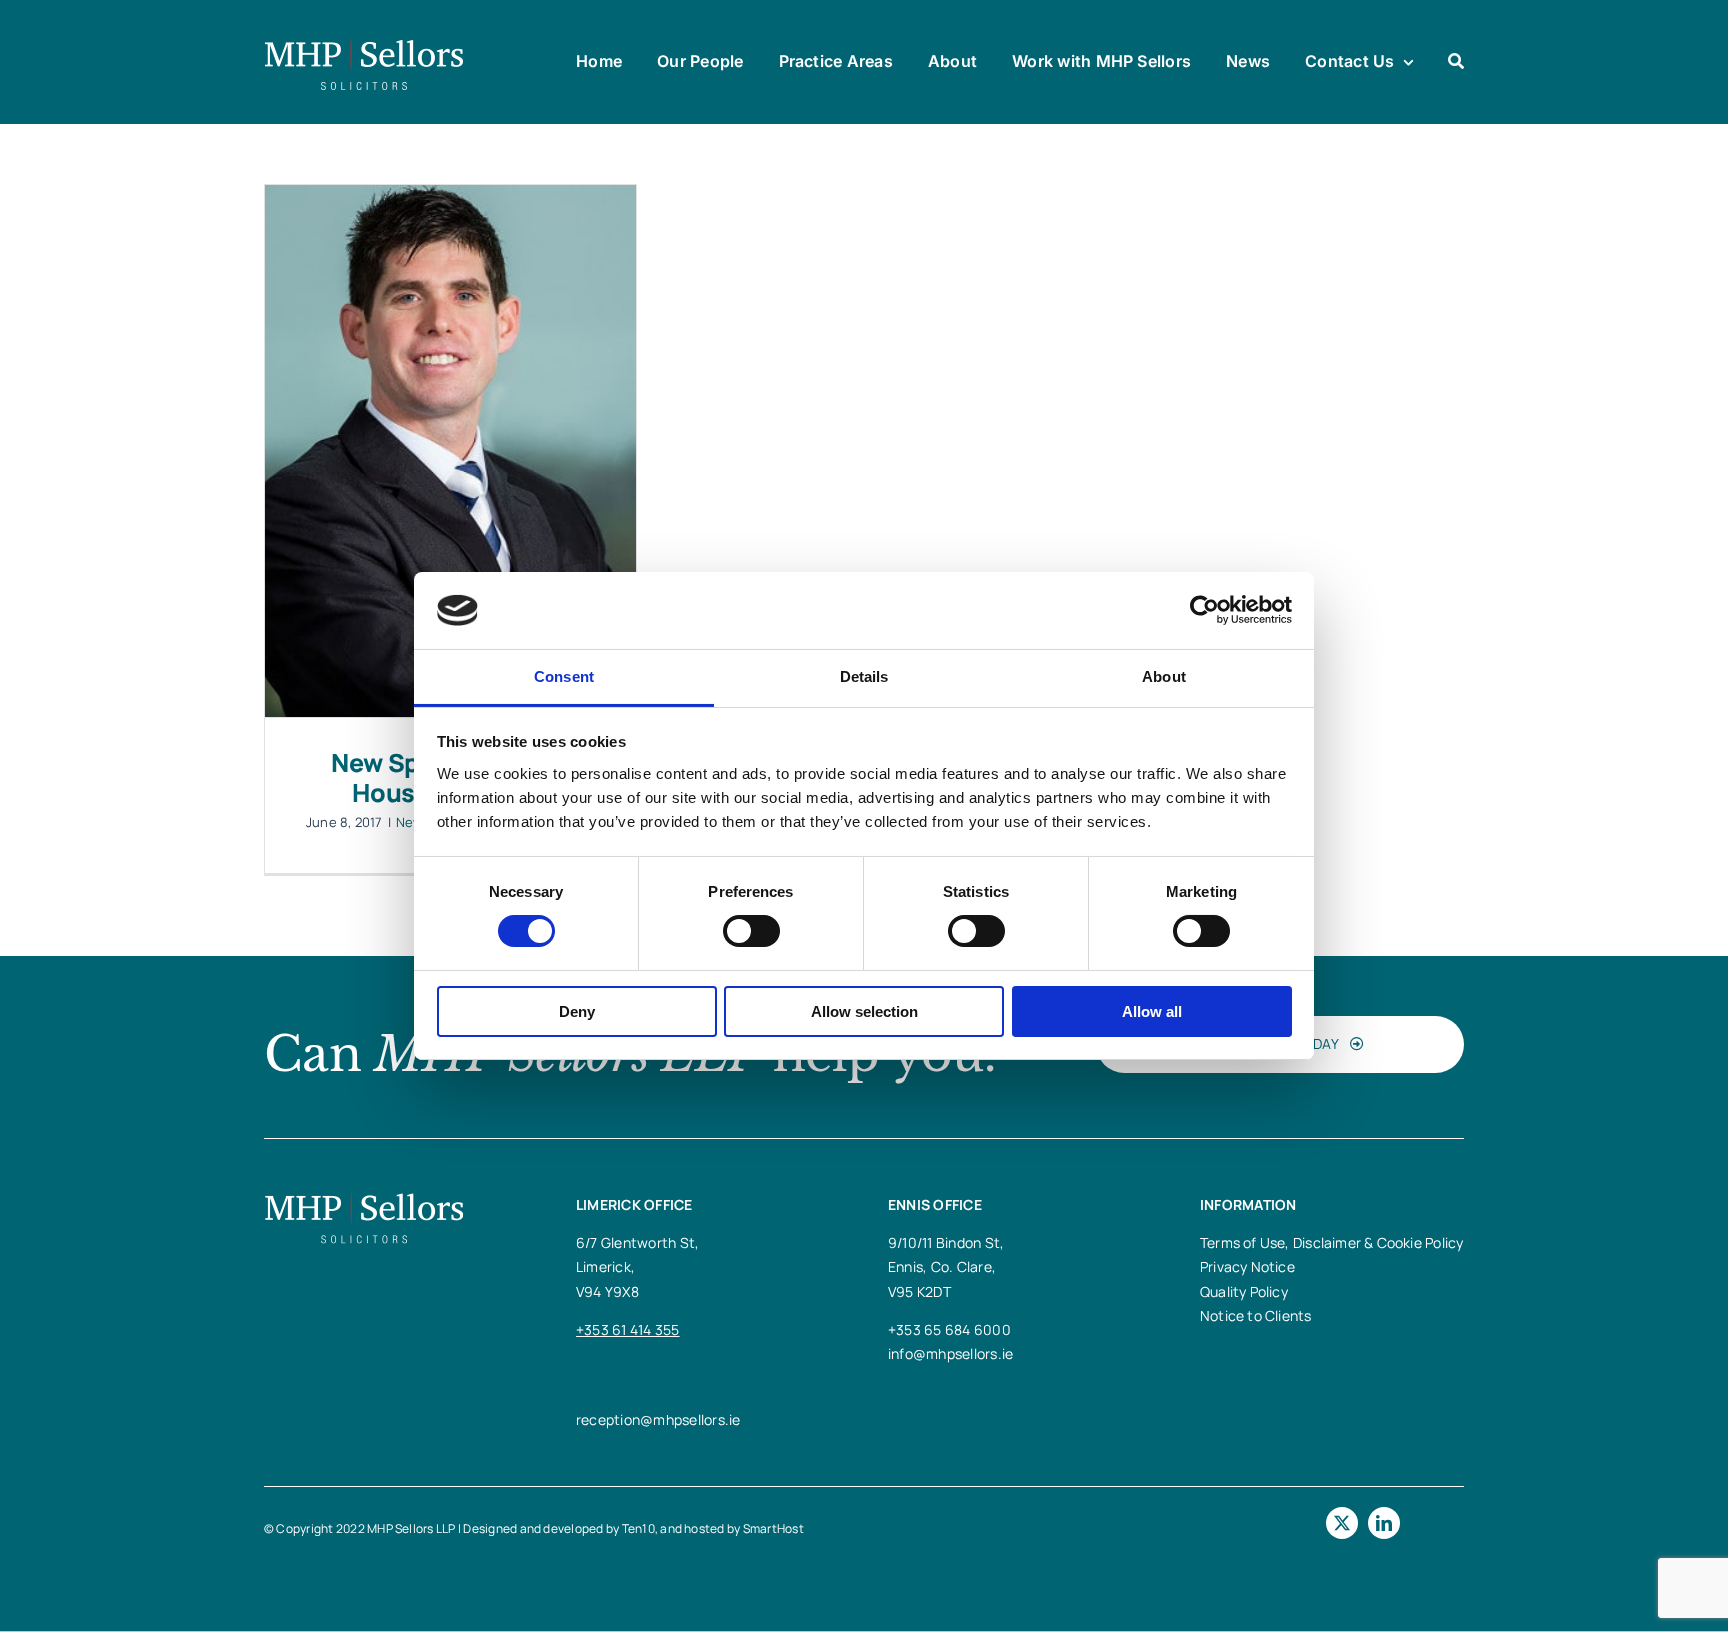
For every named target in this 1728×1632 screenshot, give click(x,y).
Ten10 (638, 1528)
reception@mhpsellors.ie (658, 1419)
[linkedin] (1384, 1523)
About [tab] (1164, 676)
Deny (577, 1011)
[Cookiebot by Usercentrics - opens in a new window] (1204, 610)
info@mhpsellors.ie (950, 1353)
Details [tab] (864, 676)
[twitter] (1342, 1523)
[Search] (1456, 62)
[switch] (751, 931)
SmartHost (773, 1528)
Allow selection (864, 1011)
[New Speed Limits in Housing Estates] (450, 451)
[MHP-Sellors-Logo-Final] (364, 43)
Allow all (1152, 1011)
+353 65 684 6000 (949, 1329)
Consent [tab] (564, 676)
